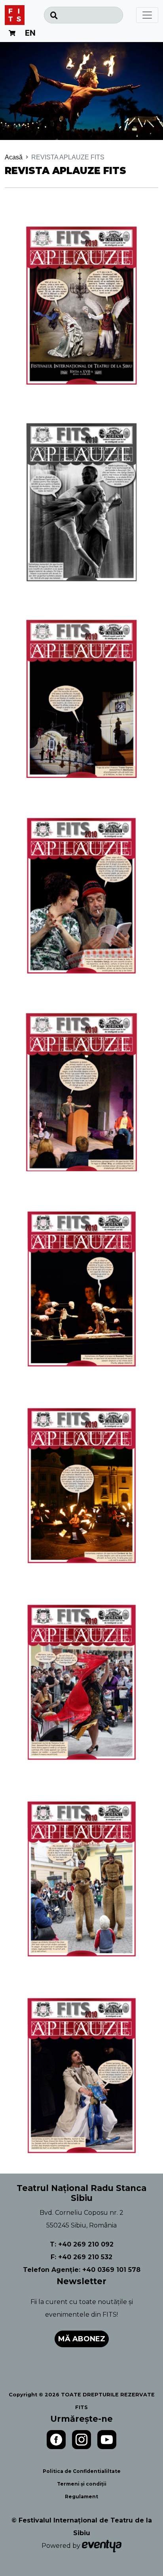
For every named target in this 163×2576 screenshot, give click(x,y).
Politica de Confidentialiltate (82, 2471)
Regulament (81, 2497)
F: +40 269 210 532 (81, 2257)
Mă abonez (82, 2339)
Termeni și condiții (82, 2484)
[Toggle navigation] (147, 15)
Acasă (14, 157)
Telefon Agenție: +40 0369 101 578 (82, 2270)
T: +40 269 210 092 (82, 2244)
